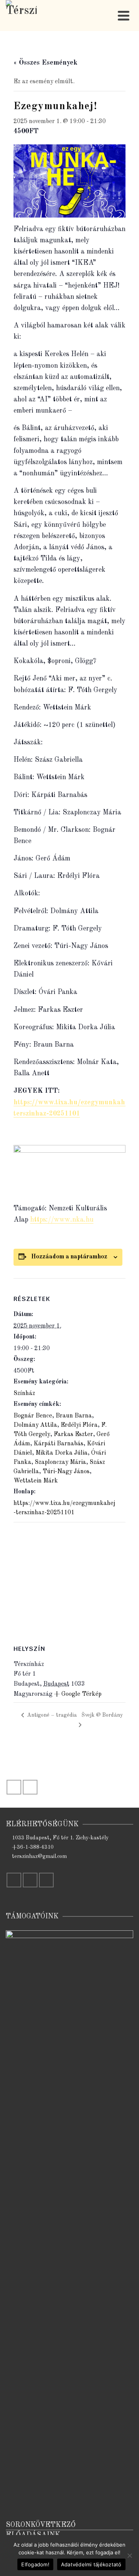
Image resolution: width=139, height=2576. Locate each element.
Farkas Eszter (73, 1435)
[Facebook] (14, 1787)
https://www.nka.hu (62, 1220)
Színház (24, 1393)
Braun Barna (74, 1416)
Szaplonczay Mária (60, 1462)
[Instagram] (30, 1787)
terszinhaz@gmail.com (39, 1856)
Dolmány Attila (35, 1425)
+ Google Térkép (78, 1694)
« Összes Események (46, 63)
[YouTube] (46, 1880)
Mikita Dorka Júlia (62, 1453)
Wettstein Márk (36, 1481)
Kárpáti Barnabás (58, 1444)
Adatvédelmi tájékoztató (91, 2564)
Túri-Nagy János (66, 1472)
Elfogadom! (35, 2564)
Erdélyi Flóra (79, 1425)
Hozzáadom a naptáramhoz (69, 1257)
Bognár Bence (33, 1416)
